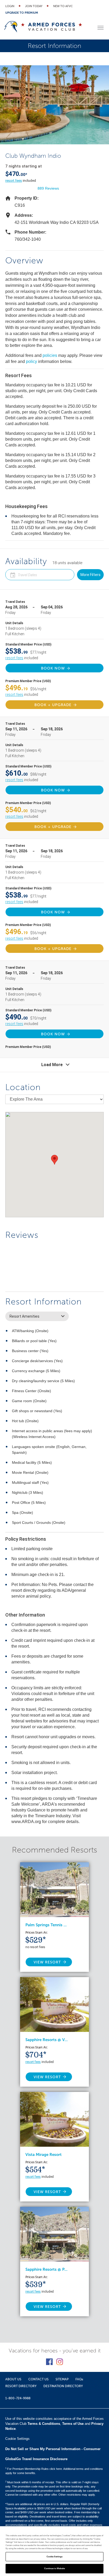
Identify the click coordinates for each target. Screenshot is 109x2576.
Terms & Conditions (44, 2424)
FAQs (79, 2379)
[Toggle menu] (101, 28)
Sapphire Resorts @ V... (47, 2040)
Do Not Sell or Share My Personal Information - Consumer (53, 2449)
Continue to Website (55, 2568)
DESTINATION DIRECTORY (63, 2386)
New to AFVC (63, 6)
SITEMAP (62, 2379)
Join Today (34, 6)
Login (10, 6)
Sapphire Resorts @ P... (46, 2269)
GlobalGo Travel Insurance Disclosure (36, 2459)
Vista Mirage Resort (44, 2155)
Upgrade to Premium (22, 13)
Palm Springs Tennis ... (46, 1925)
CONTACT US (38, 2379)
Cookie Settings (54, 2557)
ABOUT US (13, 2379)
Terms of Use (73, 2424)
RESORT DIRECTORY (21, 2386)
